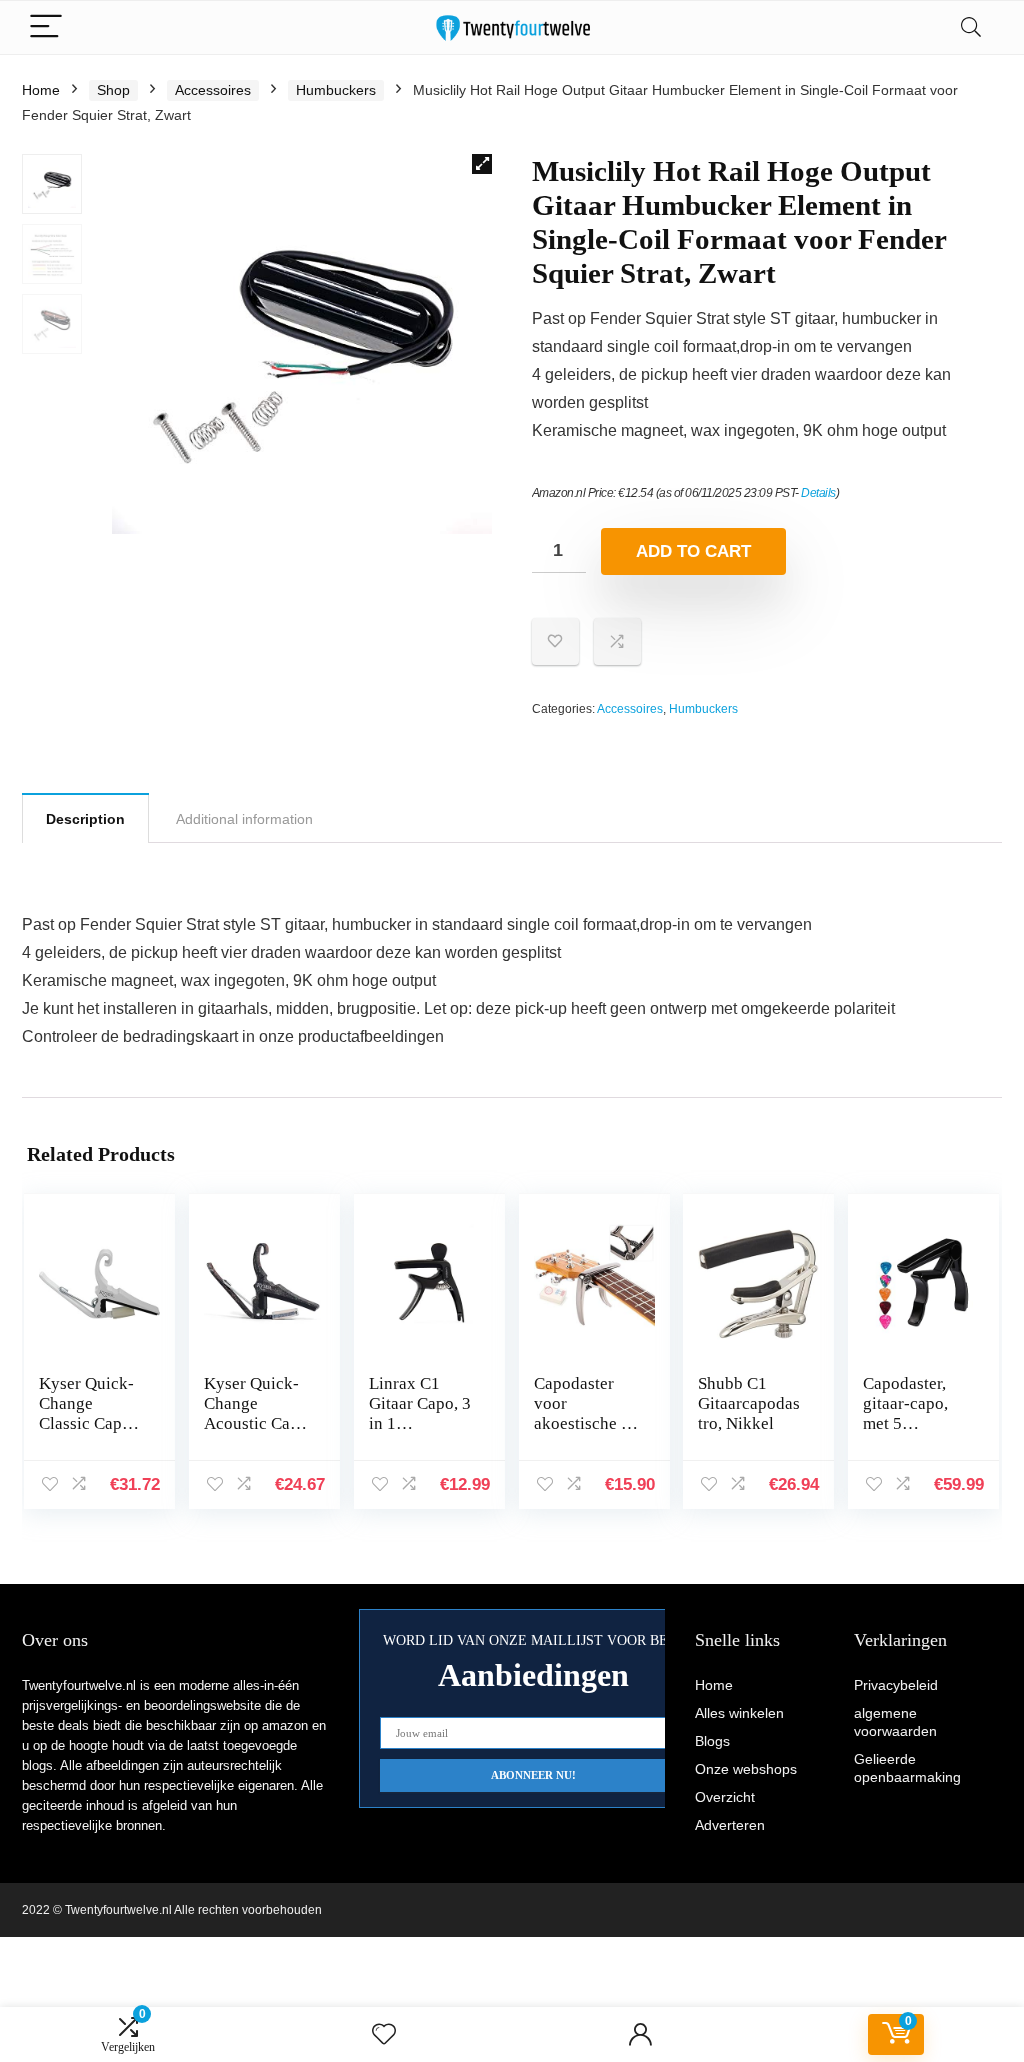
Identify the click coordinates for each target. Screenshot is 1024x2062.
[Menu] (46, 27)
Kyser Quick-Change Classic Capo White (86, 1413)
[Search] (971, 27)
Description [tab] (85, 819)
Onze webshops (746, 1769)
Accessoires (213, 90)
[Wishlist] (384, 2034)
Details (818, 493)
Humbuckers (336, 90)
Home (41, 90)
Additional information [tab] (244, 819)
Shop (113, 90)
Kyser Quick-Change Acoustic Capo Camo (256, 1413)
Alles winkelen (739, 1713)
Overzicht (725, 1797)
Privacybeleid (896, 1685)
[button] (482, 164)
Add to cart (693, 551)
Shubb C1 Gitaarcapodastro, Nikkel (749, 1403)
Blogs (712, 1741)
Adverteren (730, 1825)
